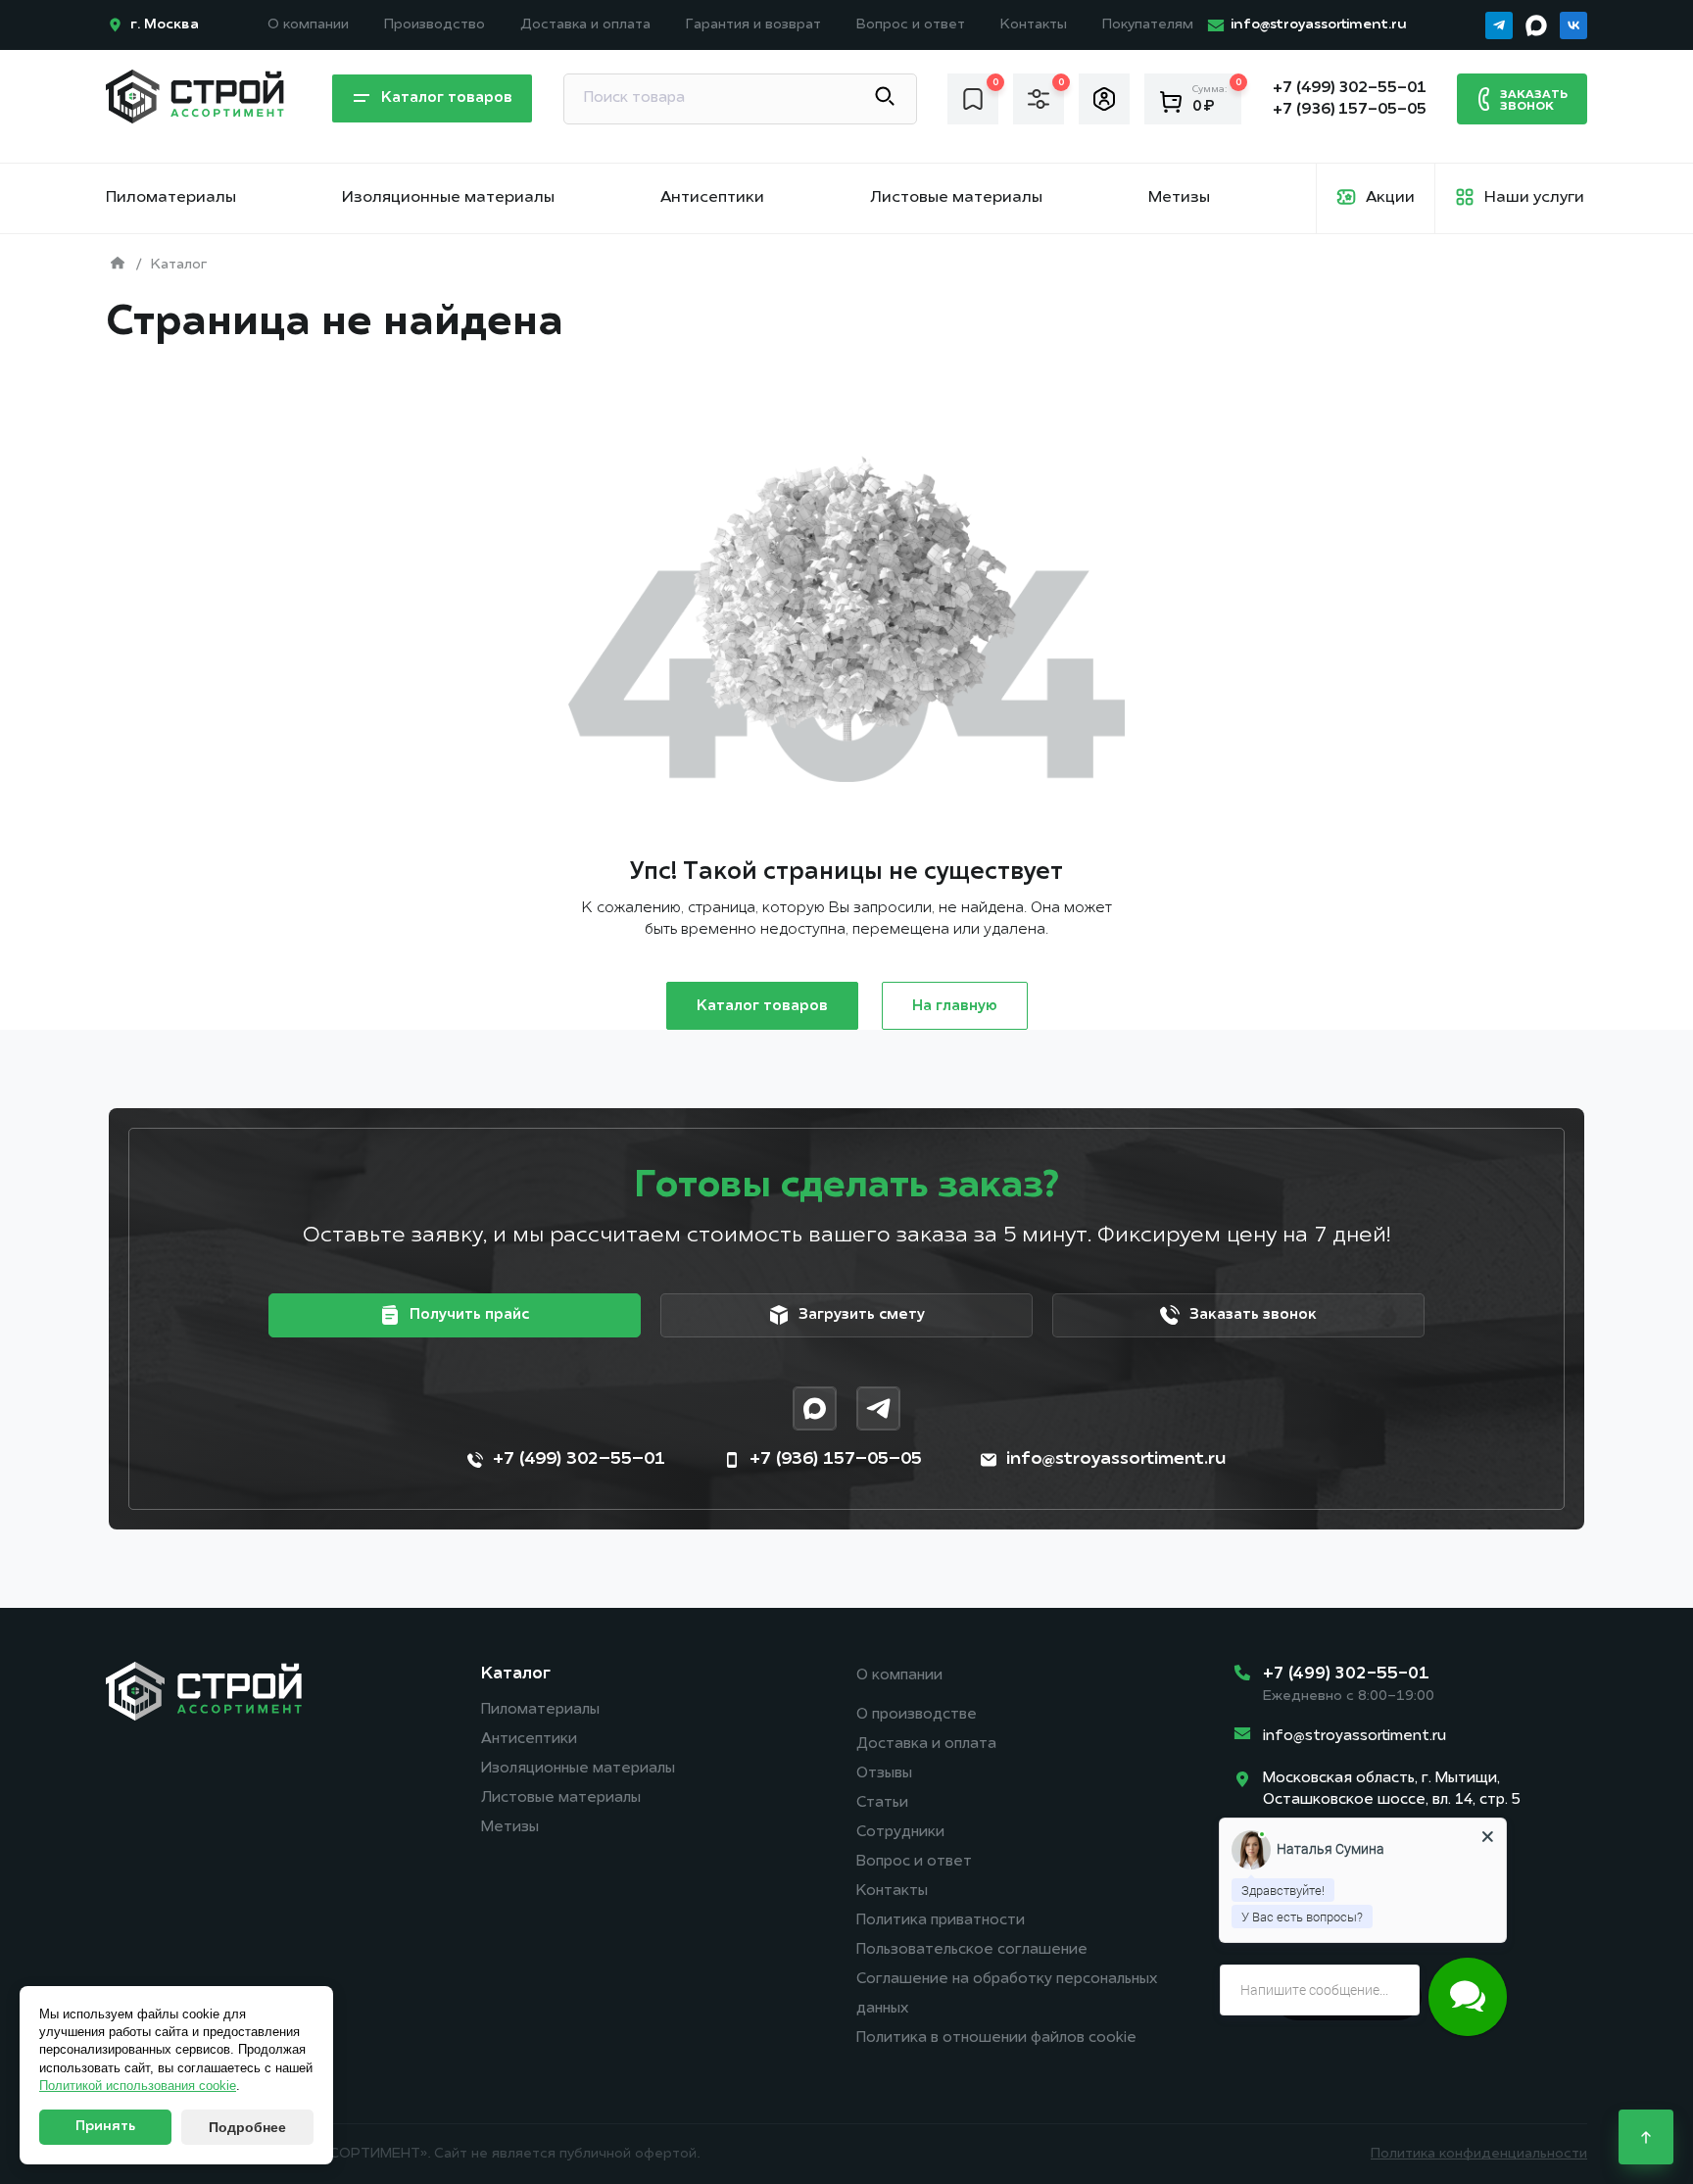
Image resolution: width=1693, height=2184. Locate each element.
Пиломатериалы (171, 198)
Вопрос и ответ (911, 25)
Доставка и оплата (585, 25)
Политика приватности (941, 1921)
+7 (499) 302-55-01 (1346, 1674)
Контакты (1034, 25)
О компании (308, 25)
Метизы (1179, 198)
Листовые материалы (956, 198)
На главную (955, 1007)
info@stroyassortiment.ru (1354, 1737)
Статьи (882, 1803)
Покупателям (1148, 25)
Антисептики (712, 198)
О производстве (917, 1715)
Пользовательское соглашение (972, 1950)
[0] (973, 98)
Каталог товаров (762, 1007)
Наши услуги (1534, 198)
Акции (1390, 198)
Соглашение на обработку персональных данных (1007, 1994)
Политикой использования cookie (138, 2086)
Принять (105, 2127)
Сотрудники (900, 1833)
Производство (435, 25)
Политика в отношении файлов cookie (996, 2038)
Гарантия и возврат (753, 25)
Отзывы (884, 1774)
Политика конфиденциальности (1479, 2154)
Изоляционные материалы (448, 198)
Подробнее (247, 2127)
